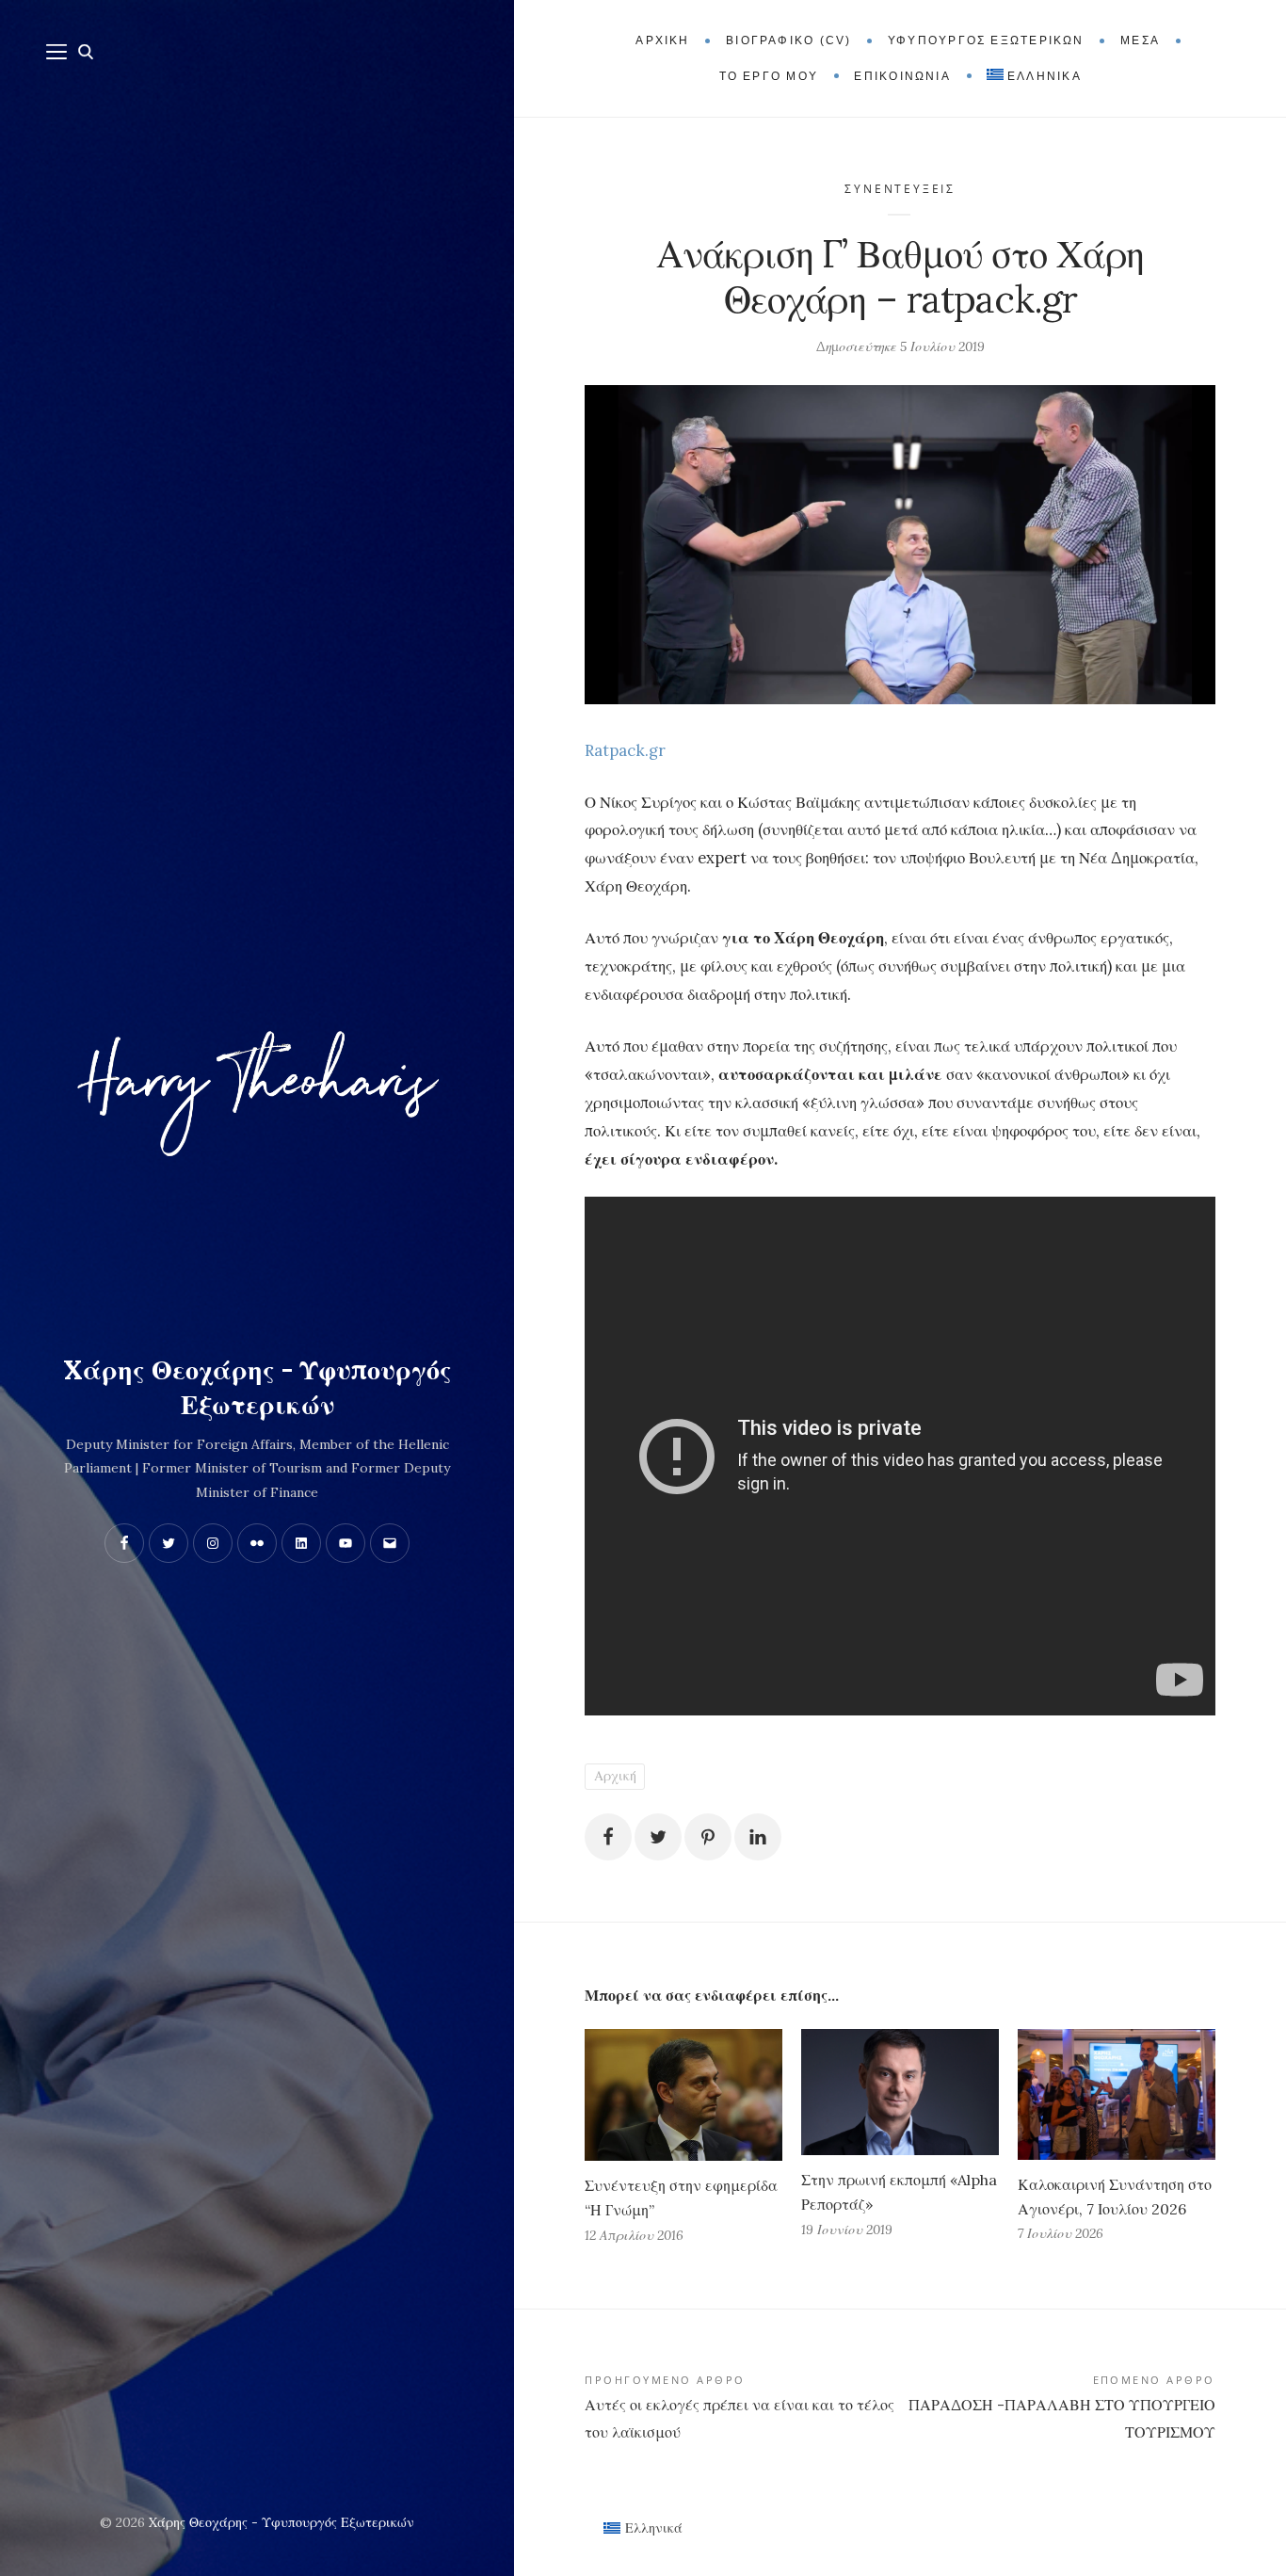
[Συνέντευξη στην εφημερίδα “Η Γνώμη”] (683, 2095)
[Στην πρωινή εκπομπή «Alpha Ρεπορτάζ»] (900, 2092)
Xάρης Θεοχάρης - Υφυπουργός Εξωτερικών (257, 1388)
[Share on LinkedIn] (758, 1837)
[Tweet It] (658, 1837)
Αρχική (615, 1776)
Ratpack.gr (625, 750)
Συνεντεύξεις (900, 189)
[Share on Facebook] (608, 1837)
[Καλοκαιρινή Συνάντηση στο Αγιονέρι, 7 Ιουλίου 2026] (1117, 2094)
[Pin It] (708, 1837)
